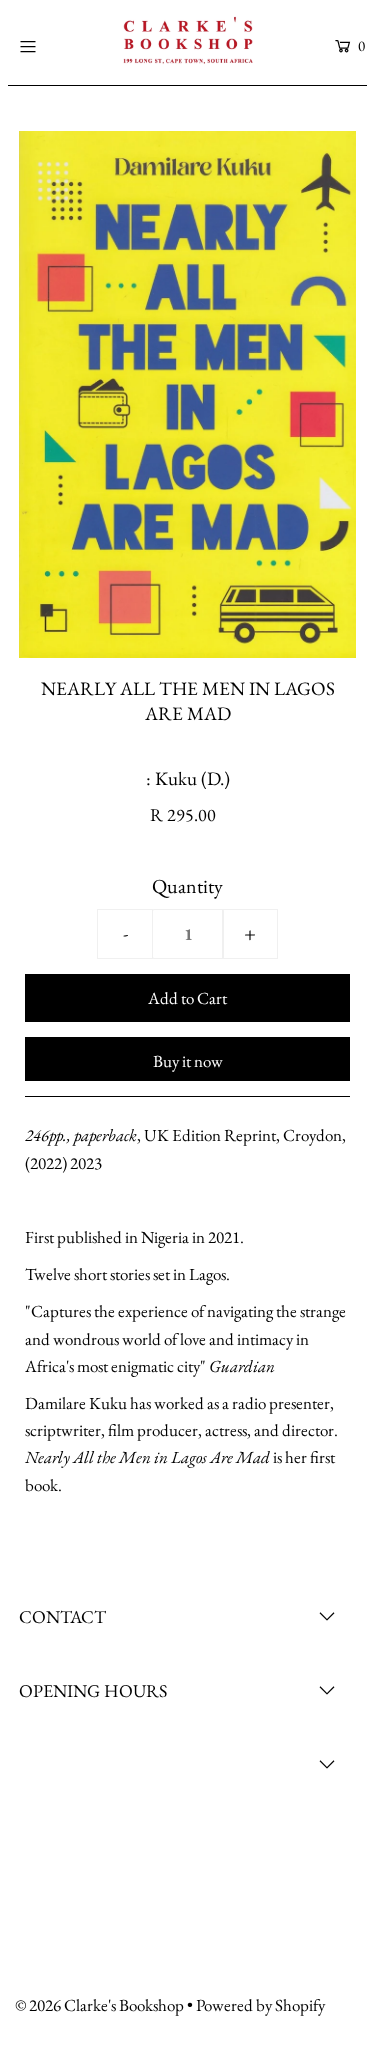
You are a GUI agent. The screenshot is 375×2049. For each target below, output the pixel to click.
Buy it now (188, 1061)
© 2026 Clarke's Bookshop (99, 2005)
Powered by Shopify (260, 2005)
